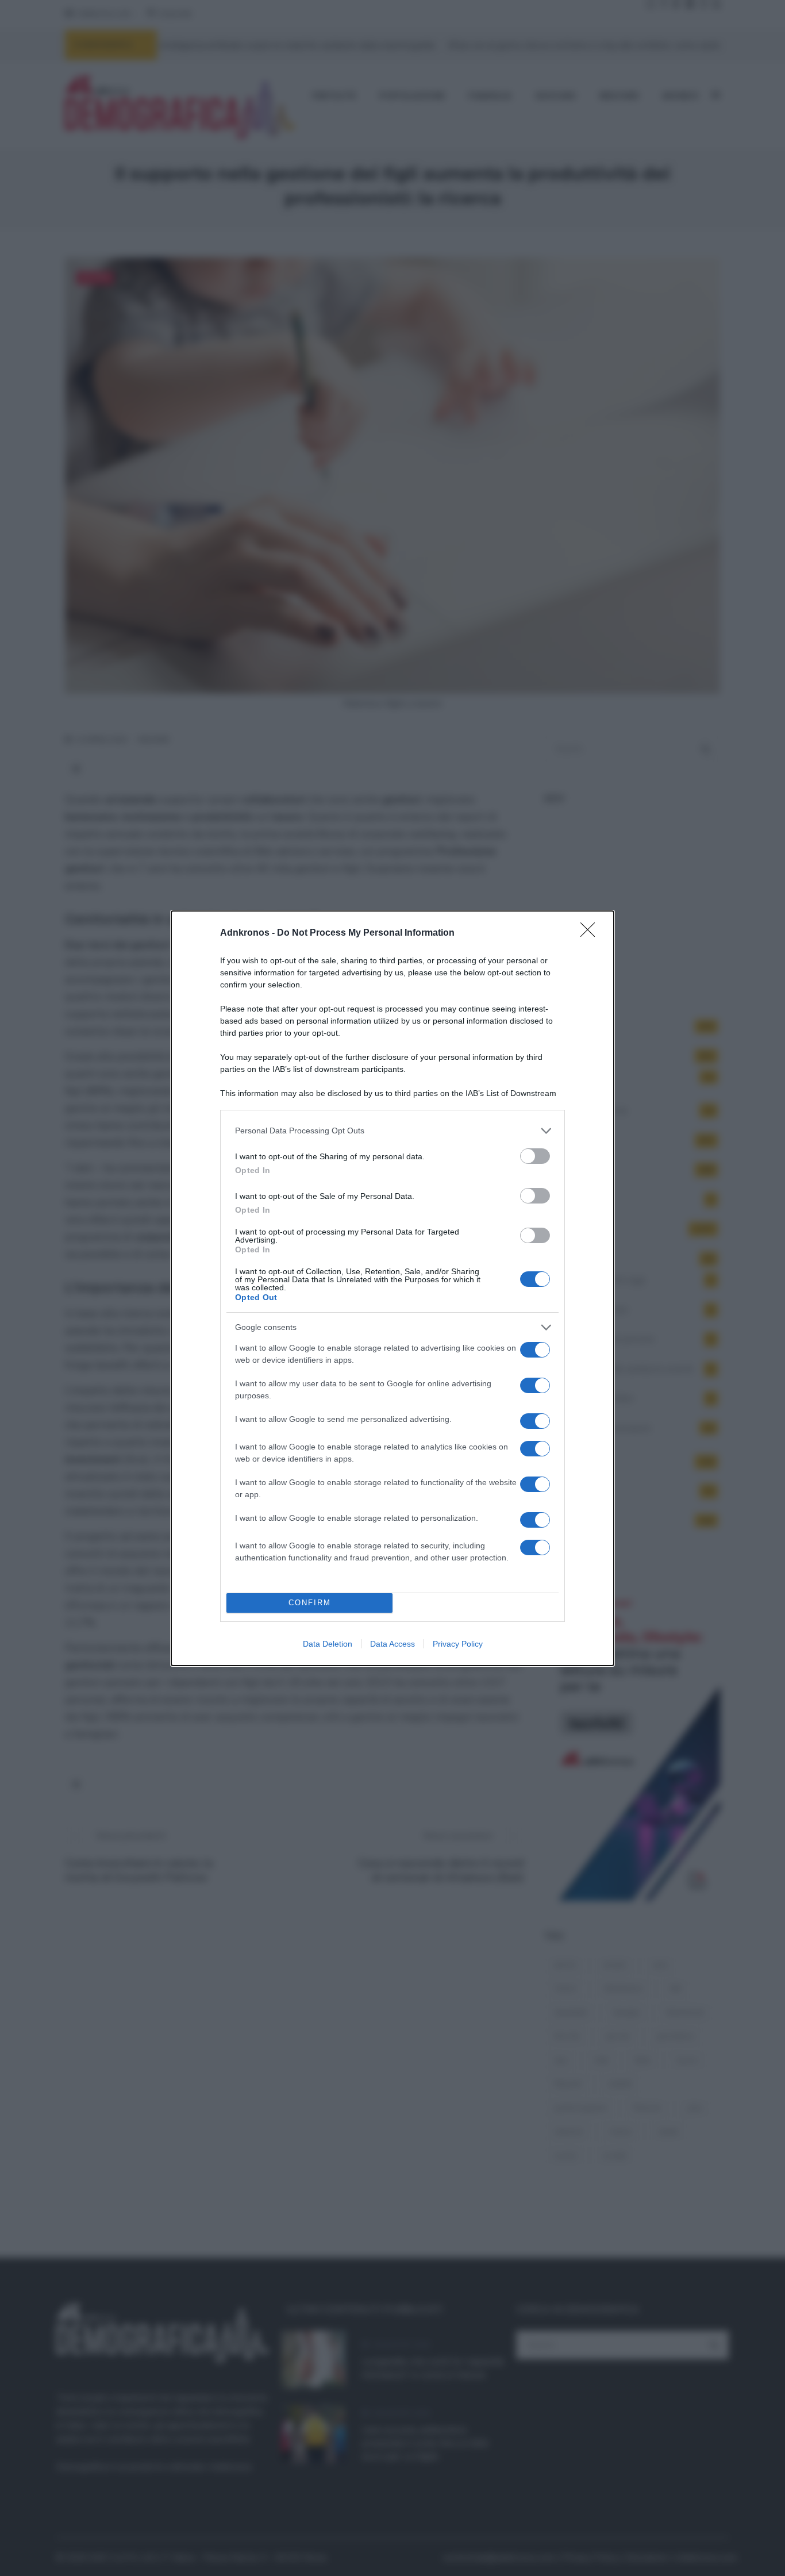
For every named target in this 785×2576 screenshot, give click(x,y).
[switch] (535, 1156)
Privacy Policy (458, 1644)
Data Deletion (328, 1644)
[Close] (591, 933)
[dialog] (392, 1288)
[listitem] (392, 1131)
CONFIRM (310, 1603)
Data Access (392, 1644)
